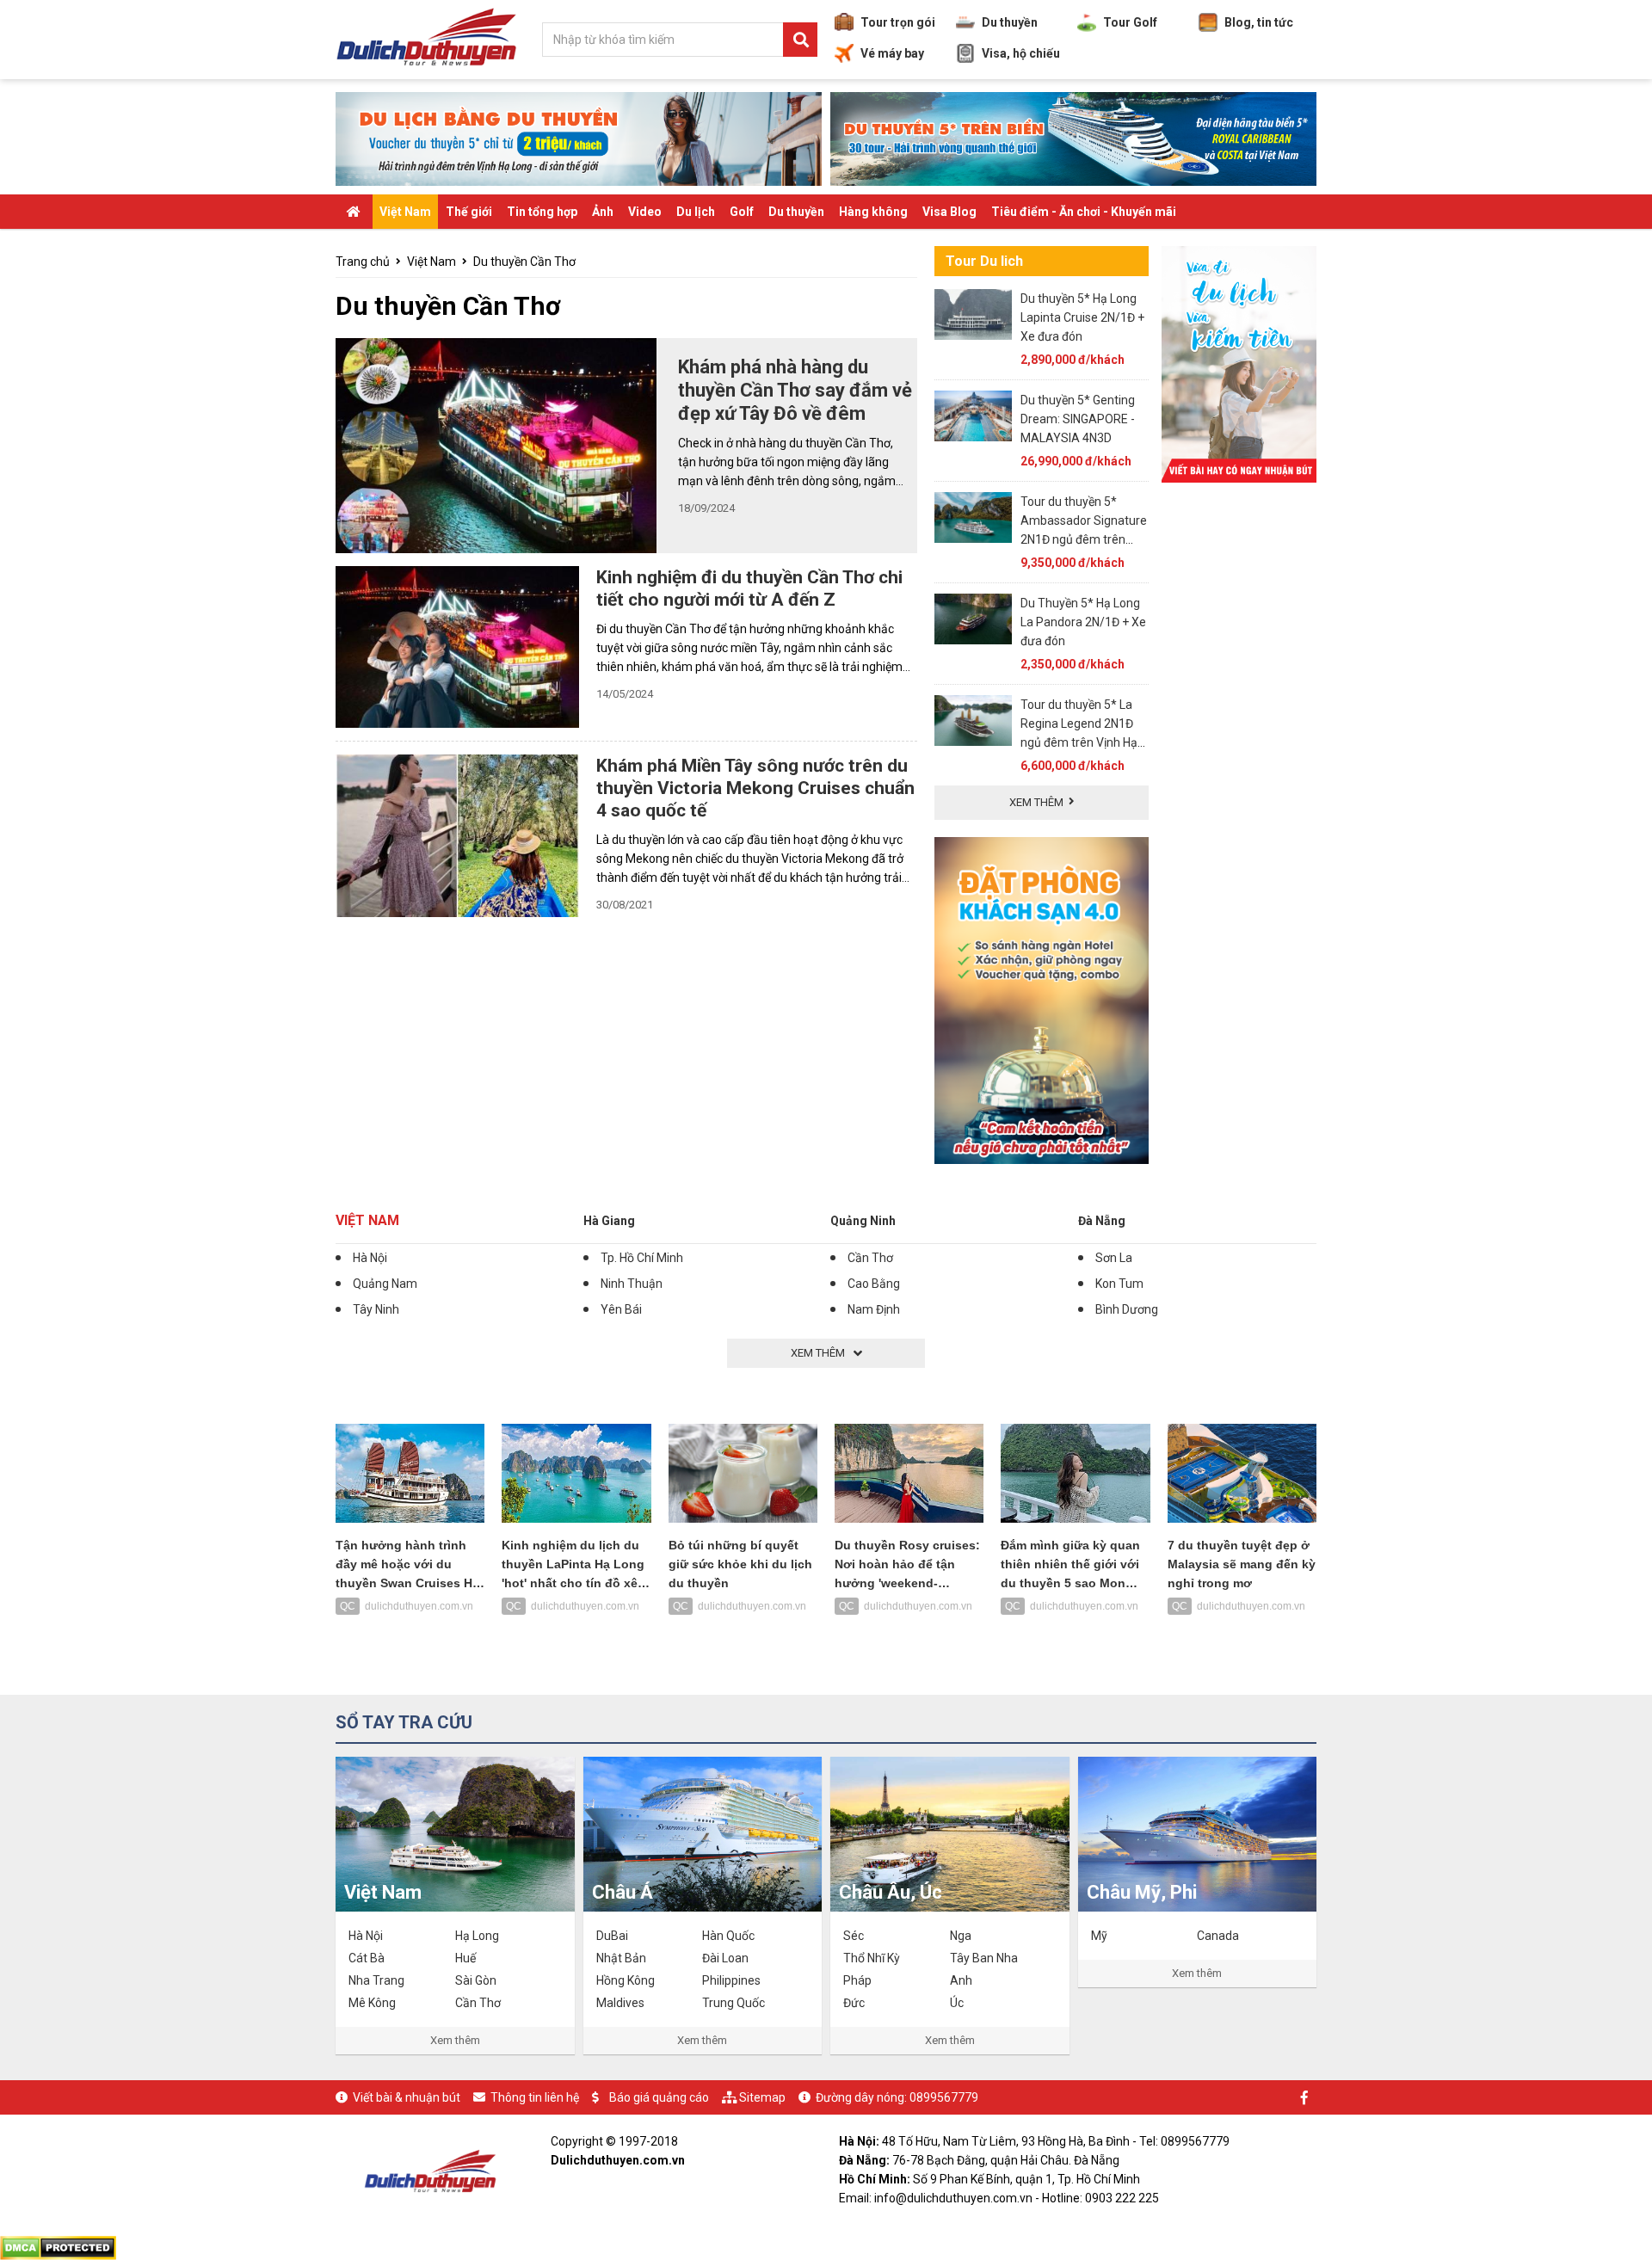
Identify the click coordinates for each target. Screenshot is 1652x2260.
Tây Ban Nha (984, 1958)
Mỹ (1099, 1936)
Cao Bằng (874, 1284)
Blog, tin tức (1259, 22)
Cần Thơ (870, 1258)
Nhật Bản (621, 1958)
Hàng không (873, 212)
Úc (957, 2003)
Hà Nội (370, 1258)
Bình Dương (1127, 1309)
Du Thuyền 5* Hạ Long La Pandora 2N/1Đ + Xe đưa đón (1083, 622)
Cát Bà (367, 1958)
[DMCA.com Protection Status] (58, 2246)
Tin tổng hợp (542, 212)
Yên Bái (621, 1309)
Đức (854, 2003)
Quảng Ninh (863, 1221)
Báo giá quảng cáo (659, 2097)
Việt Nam (405, 212)
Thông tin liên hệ (535, 2097)
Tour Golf (1130, 22)
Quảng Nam (385, 1284)
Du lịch (696, 212)
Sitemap (762, 2097)
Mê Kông (372, 2003)
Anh (961, 1980)
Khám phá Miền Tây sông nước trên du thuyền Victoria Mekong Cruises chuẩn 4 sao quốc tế (755, 788)
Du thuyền (1010, 22)
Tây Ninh (376, 1309)
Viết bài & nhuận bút (407, 2097)
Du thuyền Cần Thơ (524, 262)
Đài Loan (725, 1958)
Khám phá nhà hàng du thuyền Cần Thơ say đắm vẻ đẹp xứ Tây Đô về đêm (795, 390)
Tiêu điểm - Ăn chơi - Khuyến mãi (1084, 212)
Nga (961, 1936)
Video (645, 212)
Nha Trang (376, 1980)
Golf (742, 212)
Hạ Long (477, 1936)
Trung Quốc (734, 2003)
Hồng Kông (626, 1980)
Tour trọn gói (898, 22)
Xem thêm (455, 2040)
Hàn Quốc (728, 1936)
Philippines (731, 1980)
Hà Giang (609, 1221)
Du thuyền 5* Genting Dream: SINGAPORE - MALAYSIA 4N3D (1078, 419)
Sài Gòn (476, 1980)
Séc (854, 1936)
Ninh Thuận (632, 1284)
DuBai (612, 1936)
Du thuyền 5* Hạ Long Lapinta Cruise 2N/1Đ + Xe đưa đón (1082, 317)
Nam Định (874, 1309)
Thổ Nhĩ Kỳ (872, 1958)
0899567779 (944, 2097)
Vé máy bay (892, 53)
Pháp (857, 1980)
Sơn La (1114, 1258)
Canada (1218, 1936)
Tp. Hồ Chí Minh (642, 1258)
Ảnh (603, 212)
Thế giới (469, 212)
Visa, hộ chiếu (1021, 53)
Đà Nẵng (1102, 1221)
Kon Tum (1119, 1284)
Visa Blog (949, 212)
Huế (465, 1958)
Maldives (620, 2003)
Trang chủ (363, 262)
